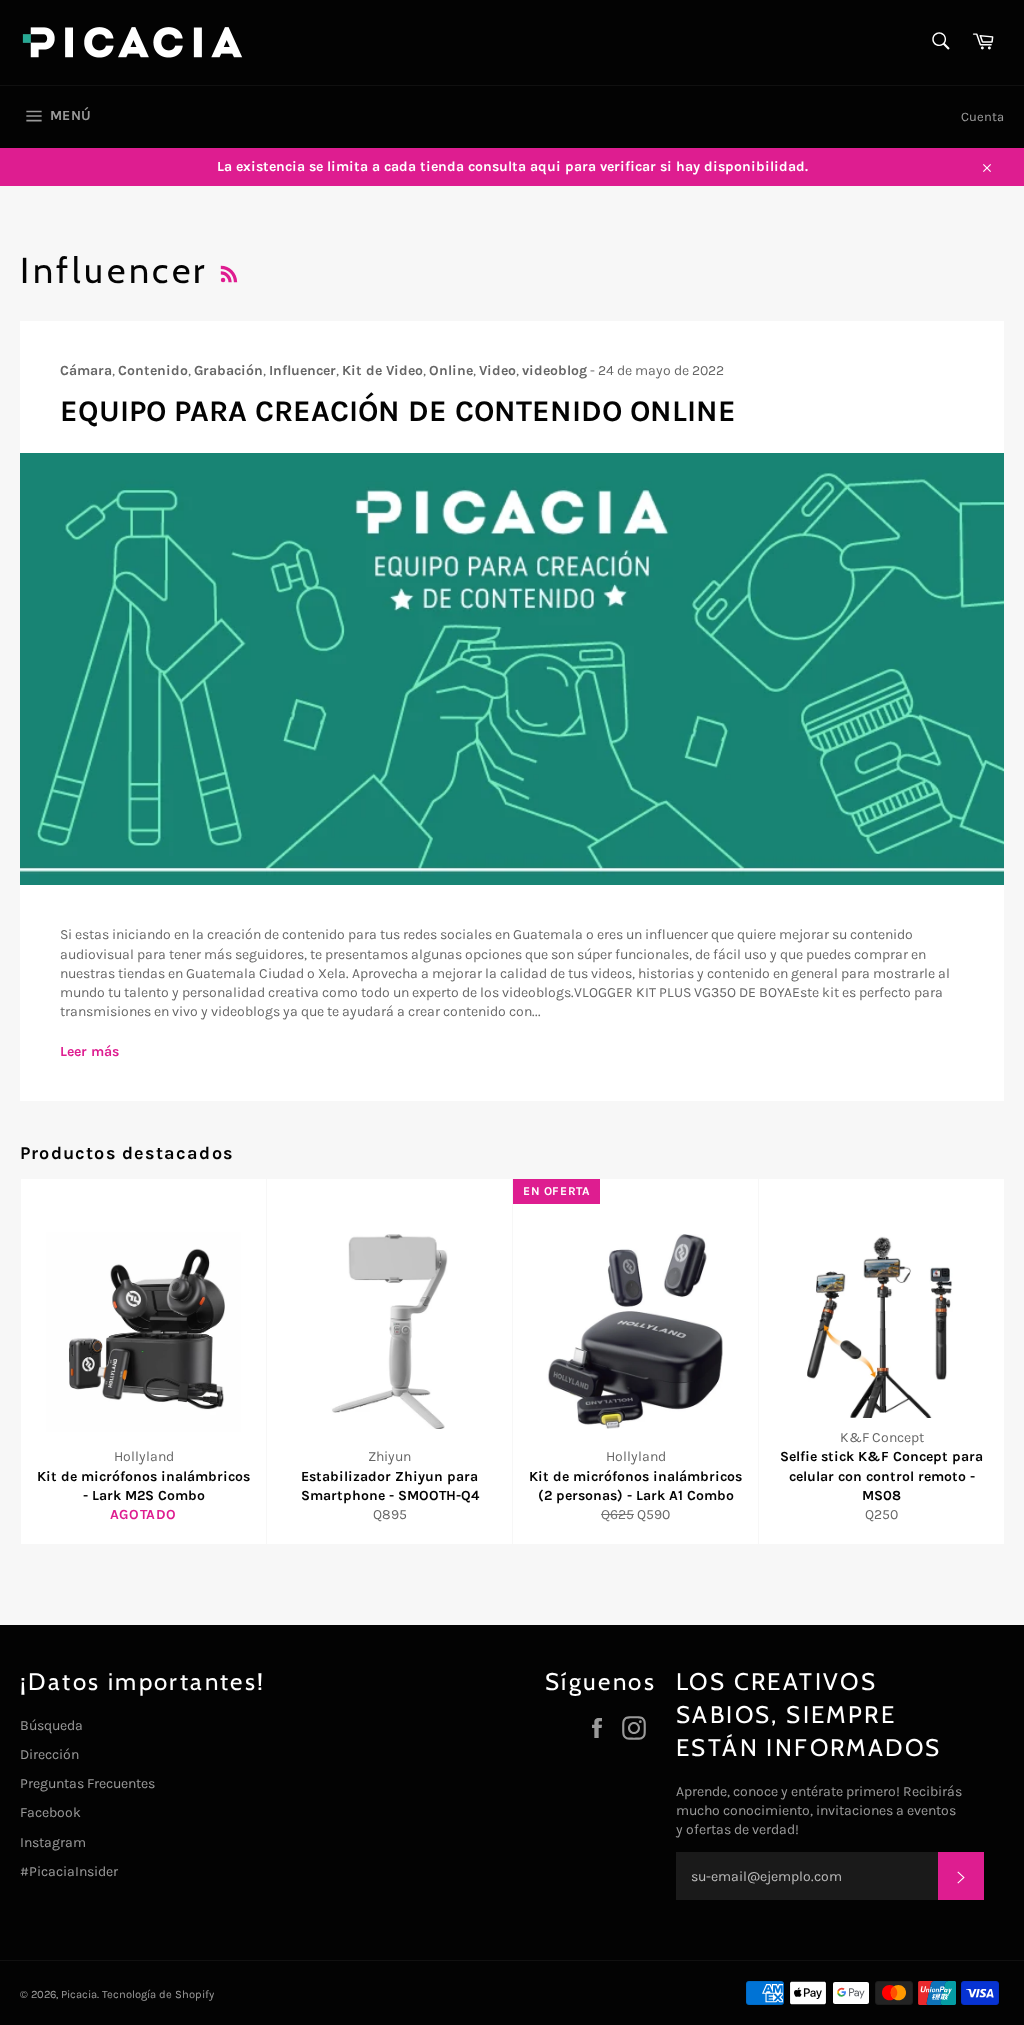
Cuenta (982, 116)
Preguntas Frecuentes (87, 1783)
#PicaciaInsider (69, 1871)
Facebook (50, 1812)
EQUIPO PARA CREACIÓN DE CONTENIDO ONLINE (398, 411)
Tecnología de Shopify (158, 1994)
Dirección (49, 1754)
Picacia (79, 1994)
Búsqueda (51, 1725)
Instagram (53, 1842)
